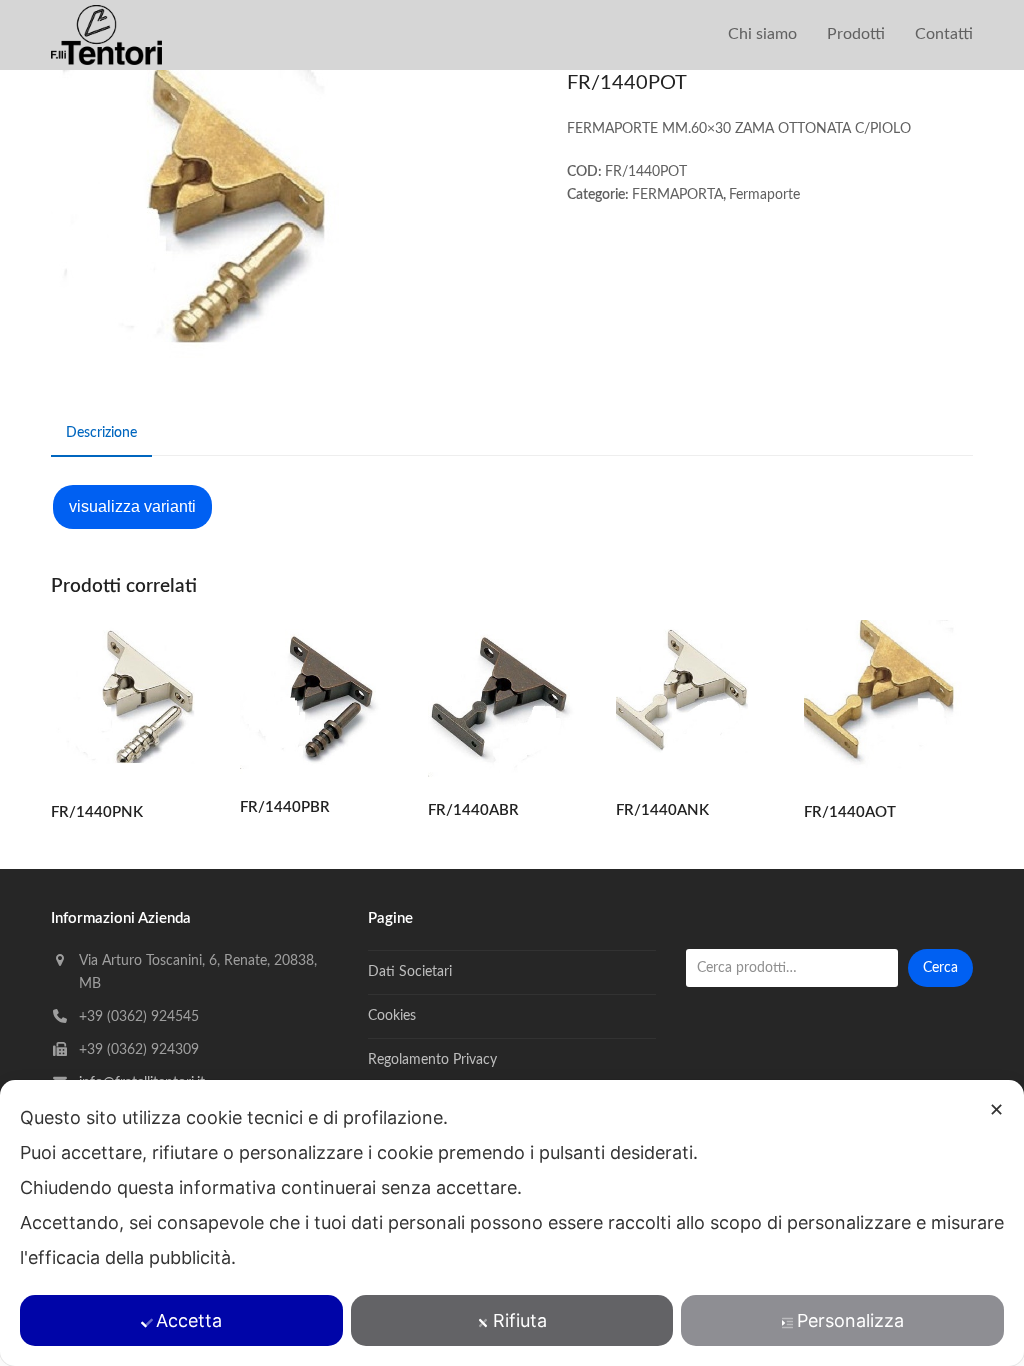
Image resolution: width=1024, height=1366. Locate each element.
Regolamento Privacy (432, 1060)
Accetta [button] (189, 1320)
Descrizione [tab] (101, 433)
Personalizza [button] (850, 1320)
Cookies (392, 1016)
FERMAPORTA (677, 195)
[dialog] (512, 1223)
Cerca (940, 968)
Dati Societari (410, 972)
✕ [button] (996, 1109)
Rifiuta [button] (520, 1320)
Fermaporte (764, 195)
